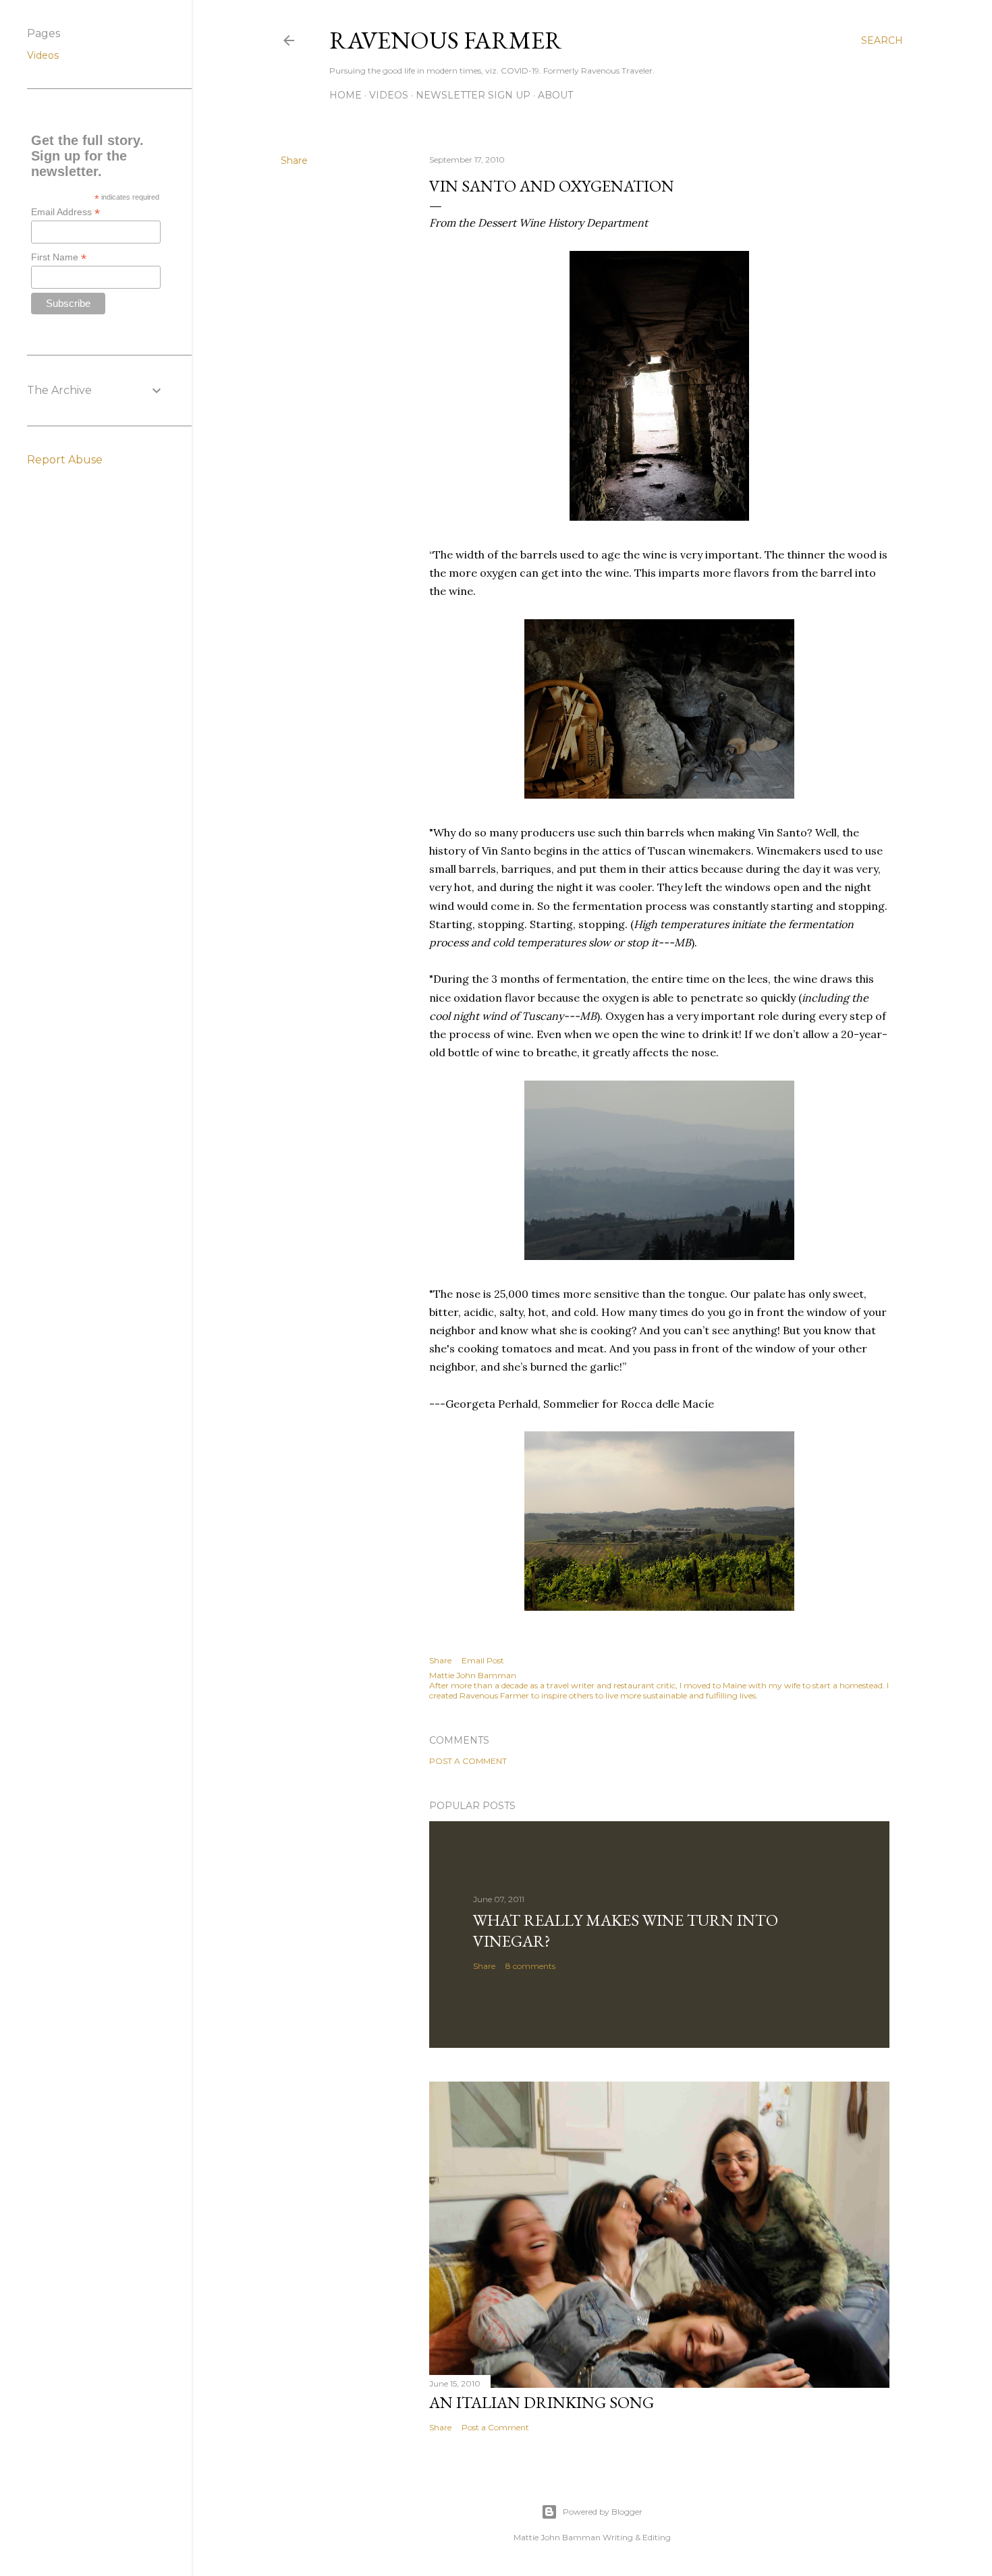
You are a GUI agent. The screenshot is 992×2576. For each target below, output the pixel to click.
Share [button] (294, 161)
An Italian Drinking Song (542, 2402)
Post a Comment (468, 1761)
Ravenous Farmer (446, 40)
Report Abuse (65, 460)
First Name (59, 257)
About (555, 95)
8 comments (530, 1966)
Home (346, 95)
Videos (389, 95)
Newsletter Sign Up (473, 95)
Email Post (483, 1660)
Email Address (65, 212)
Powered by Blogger (603, 2512)
